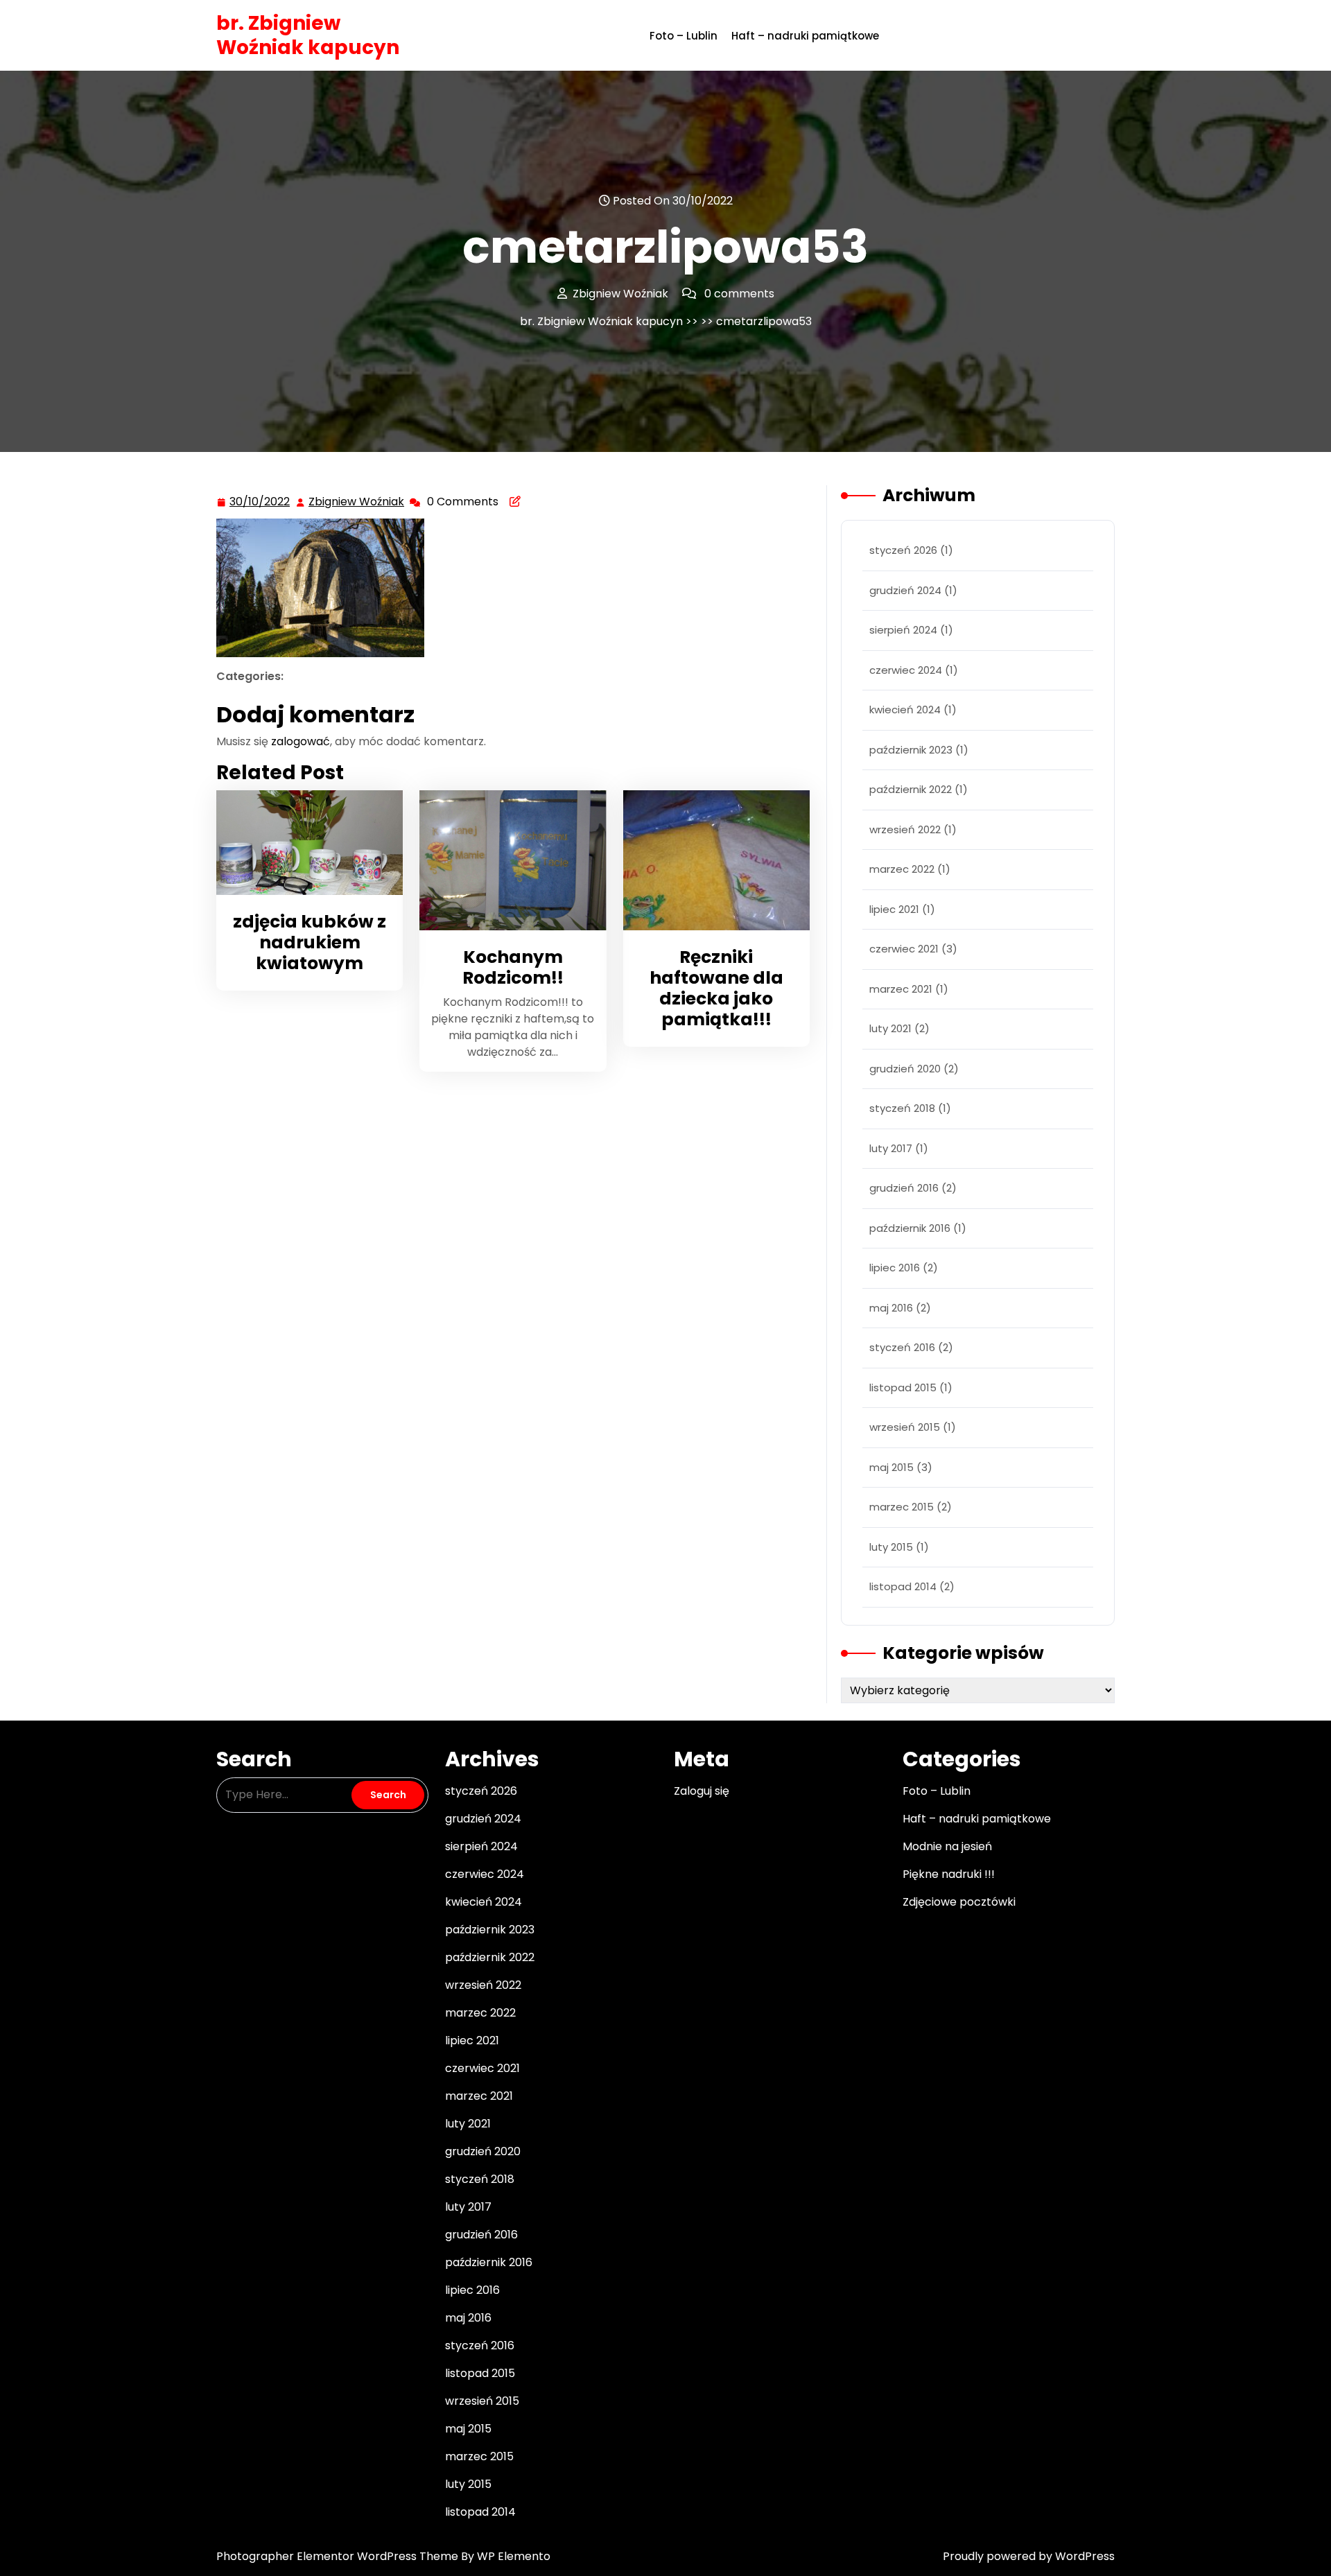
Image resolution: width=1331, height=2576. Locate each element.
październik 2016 (910, 1228)
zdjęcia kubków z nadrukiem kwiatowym (310, 942)
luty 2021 (890, 1028)
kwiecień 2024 (905, 710)
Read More (304, 843)
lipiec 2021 (894, 909)
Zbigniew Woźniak (357, 503)
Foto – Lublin (684, 36)
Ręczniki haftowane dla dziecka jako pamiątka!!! (716, 988)
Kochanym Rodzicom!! (513, 967)
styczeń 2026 (903, 550)
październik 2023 (911, 750)
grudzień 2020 (905, 1069)
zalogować (301, 741)
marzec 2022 (902, 869)
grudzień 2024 (905, 590)
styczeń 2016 (902, 1347)
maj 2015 (891, 1467)
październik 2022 (911, 789)
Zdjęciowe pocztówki (959, 1902)
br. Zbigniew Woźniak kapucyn (308, 35)
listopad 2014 (903, 1586)
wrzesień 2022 (905, 829)
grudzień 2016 (904, 1188)
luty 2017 (891, 1148)
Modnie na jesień (947, 1846)
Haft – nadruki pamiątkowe (805, 36)
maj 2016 (891, 1308)
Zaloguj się (702, 1791)
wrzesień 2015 (905, 1427)
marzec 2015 (902, 1507)
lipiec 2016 (895, 1268)
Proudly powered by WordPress (1029, 2556)
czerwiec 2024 (906, 670)
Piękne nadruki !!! (949, 1874)
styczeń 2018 (902, 1108)
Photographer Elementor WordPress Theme (339, 2556)
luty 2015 (891, 1547)
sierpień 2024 (903, 630)
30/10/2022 (260, 502)
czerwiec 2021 (904, 949)
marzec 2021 (901, 989)
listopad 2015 (903, 1387)
